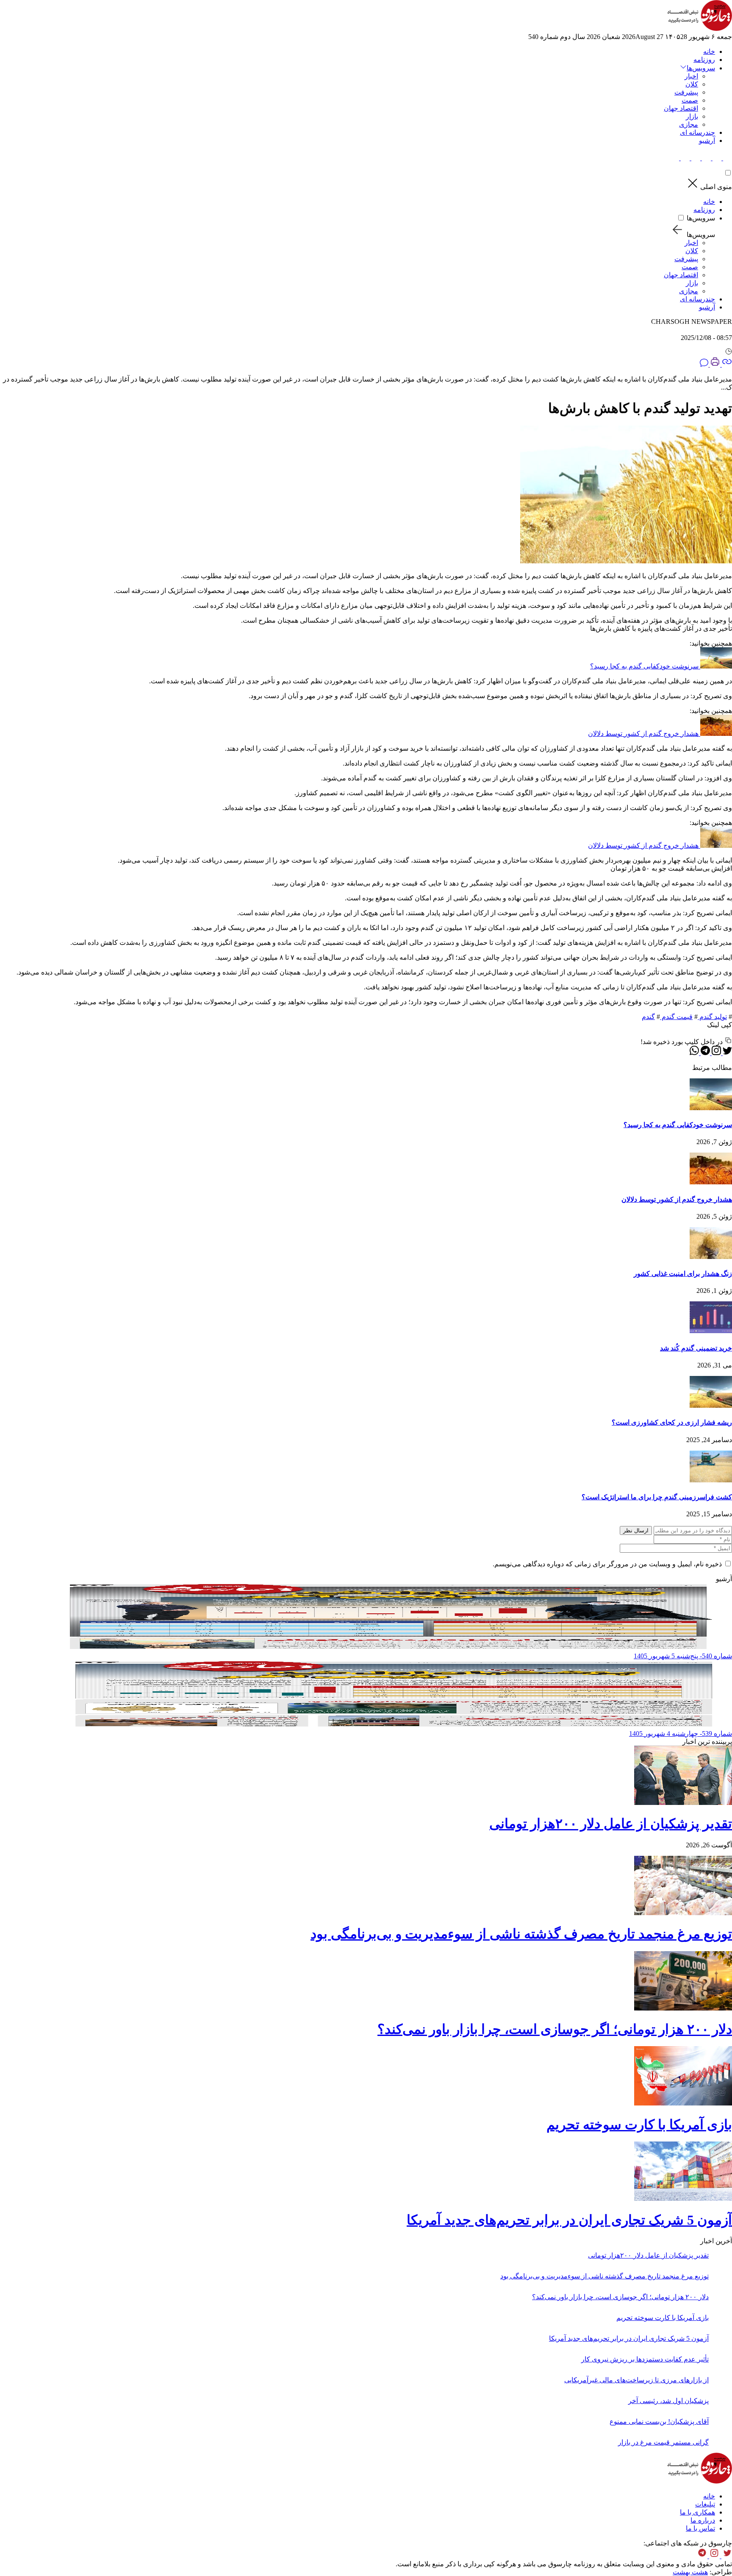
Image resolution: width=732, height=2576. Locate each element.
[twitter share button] (727, 158)
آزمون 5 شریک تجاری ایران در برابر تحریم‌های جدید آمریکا (569, 2220)
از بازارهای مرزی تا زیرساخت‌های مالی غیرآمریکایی (636, 2380)
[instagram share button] (706, 158)
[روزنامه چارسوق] (700, 29)
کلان (692, 84)
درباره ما (703, 2520)
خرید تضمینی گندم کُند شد (696, 1348)
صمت (690, 100)
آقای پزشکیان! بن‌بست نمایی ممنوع (659, 2421)
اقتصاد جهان (681, 108)
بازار (692, 116)
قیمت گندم (676, 1017)
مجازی (689, 124)
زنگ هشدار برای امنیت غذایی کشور (683, 1274)
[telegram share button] (716, 158)
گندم (648, 1017)
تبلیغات (705, 2504)
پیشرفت (686, 92)
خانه (709, 52)
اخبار (691, 76)
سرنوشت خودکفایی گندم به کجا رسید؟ (644, 666)
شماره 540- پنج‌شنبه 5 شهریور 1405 (683, 1656)
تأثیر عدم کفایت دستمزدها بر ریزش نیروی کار (645, 2359)
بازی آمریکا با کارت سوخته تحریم (639, 2125)
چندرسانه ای (697, 132)
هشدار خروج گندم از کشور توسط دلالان (643, 734)
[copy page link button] (726, 364)
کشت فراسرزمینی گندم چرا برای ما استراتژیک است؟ (657, 1497)
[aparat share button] (695, 158)
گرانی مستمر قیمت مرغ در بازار (663, 2442)
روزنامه (704, 60)
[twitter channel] (726, 2556)
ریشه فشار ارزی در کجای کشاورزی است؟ (672, 1422)
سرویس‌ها (701, 218)
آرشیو (707, 141)
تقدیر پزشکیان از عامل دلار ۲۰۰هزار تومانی (611, 1824)
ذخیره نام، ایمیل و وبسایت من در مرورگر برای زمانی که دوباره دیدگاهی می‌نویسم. (607, 1564)
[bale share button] (675, 158)
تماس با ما (700, 2528)
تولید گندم (712, 1017)
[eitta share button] (684, 158)
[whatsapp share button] (694, 1053)
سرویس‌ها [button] (701, 68)
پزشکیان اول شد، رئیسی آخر (668, 2401)
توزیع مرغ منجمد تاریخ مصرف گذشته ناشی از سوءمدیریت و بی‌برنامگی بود (521, 1934)
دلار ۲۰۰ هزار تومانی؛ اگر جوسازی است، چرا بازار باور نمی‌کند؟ (555, 2029)
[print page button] (714, 364)
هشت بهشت (690, 2572)
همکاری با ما (697, 2512)
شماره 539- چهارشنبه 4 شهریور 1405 (681, 1734)
